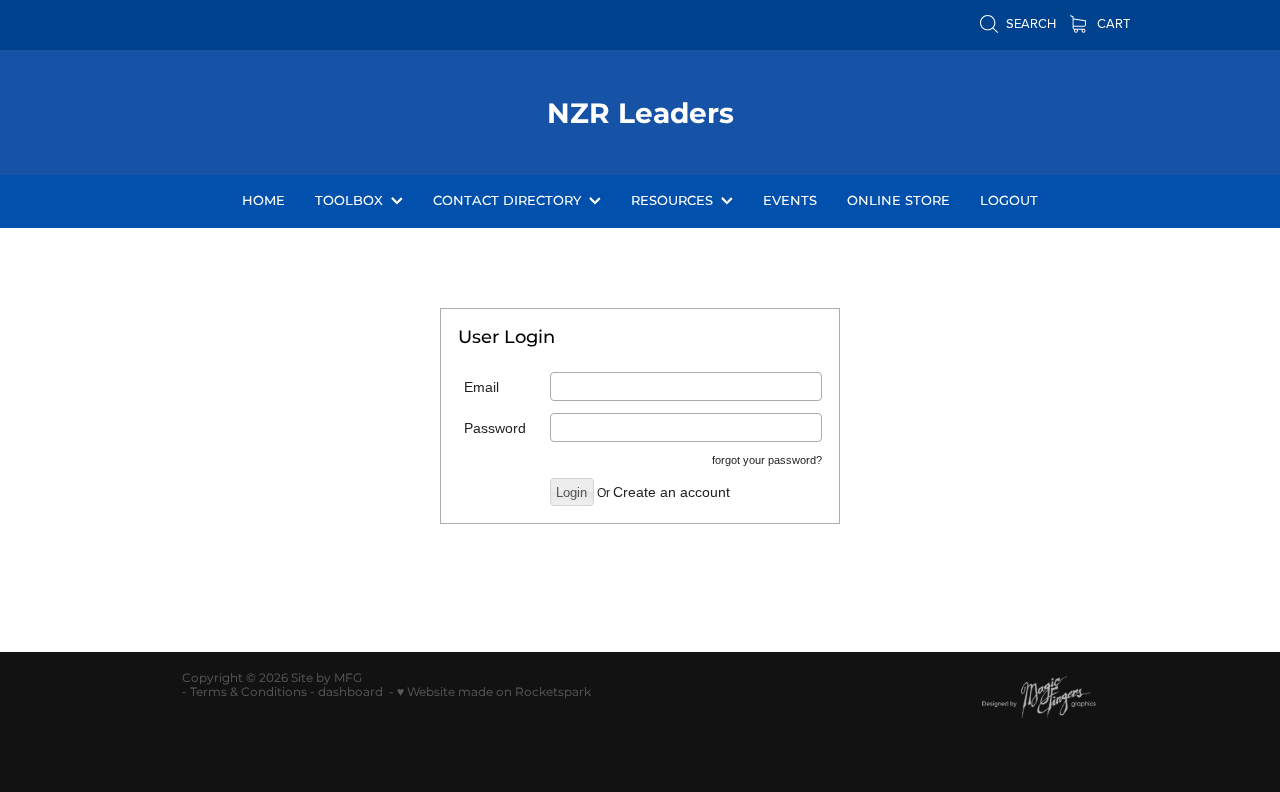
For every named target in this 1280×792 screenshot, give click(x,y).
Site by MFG (326, 678)
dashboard (350, 692)
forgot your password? (767, 460)
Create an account (671, 492)
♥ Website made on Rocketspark (494, 692)
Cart (1112, 23)
